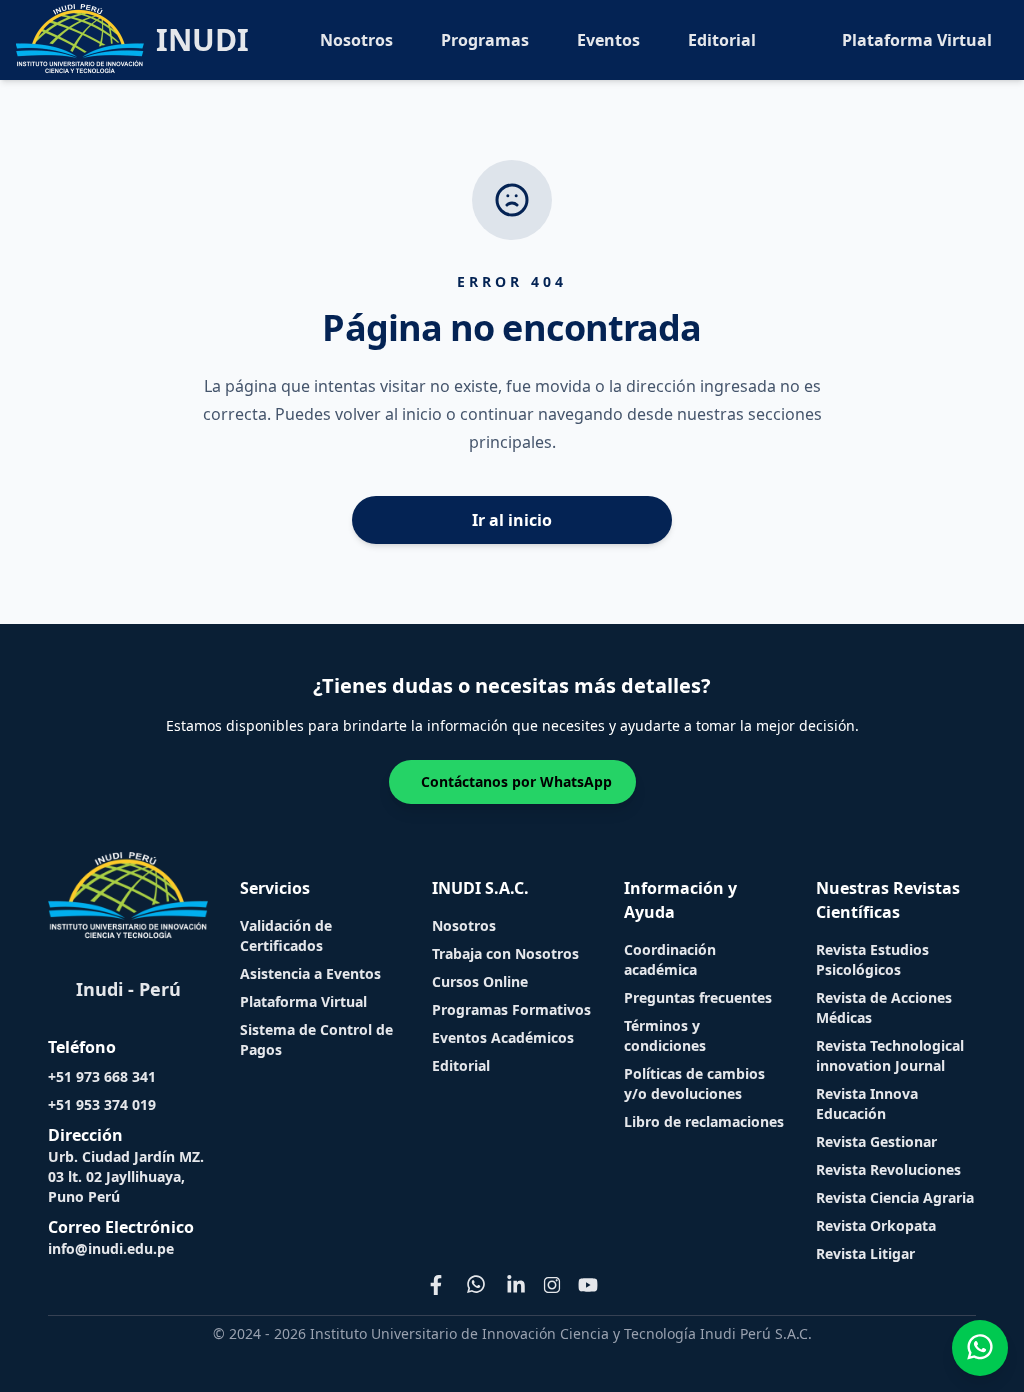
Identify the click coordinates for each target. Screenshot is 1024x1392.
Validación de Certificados (286, 935)
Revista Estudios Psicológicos (872, 959)
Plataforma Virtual (917, 40)
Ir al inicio (512, 520)
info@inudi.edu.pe (111, 1248)
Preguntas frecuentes (698, 997)
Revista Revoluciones (888, 1169)
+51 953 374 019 (102, 1104)
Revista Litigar (865, 1253)
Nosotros (356, 40)
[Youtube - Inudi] (588, 1285)
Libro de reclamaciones (704, 1121)
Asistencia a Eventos (310, 973)
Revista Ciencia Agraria (895, 1197)
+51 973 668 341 (102, 1076)
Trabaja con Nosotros (505, 953)
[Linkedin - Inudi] (516, 1285)
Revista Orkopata (876, 1225)
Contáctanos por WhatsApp (516, 781)
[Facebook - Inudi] (436, 1285)
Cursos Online (480, 981)
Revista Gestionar (876, 1141)
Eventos (608, 40)
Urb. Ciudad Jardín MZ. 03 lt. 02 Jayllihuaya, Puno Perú (126, 1176)
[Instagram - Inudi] (552, 1285)
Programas (485, 40)
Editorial (722, 40)
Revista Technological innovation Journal (890, 1055)
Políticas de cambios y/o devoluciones (694, 1083)
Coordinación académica (670, 959)
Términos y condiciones (665, 1035)
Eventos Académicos (503, 1037)
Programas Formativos (511, 1009)
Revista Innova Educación (867, 1103)
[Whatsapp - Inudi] (476, 1285)
